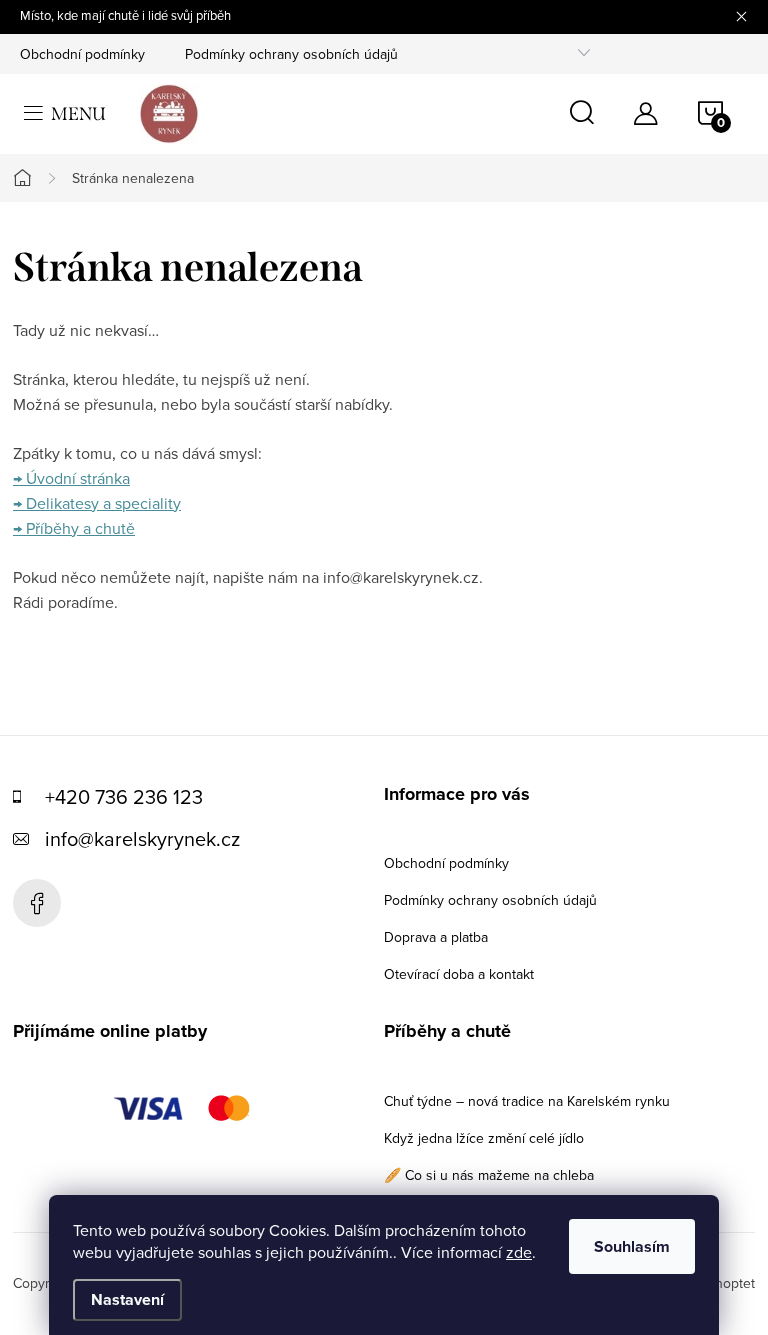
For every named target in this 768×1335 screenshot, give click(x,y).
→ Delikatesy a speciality (97, 503)
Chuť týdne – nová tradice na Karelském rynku (527, 1101)
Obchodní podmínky (82, 54)
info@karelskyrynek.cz (142, 838)
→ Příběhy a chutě (74, 528)
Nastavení (127, 1299)
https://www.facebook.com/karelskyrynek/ (37, 903)
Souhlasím (632, 1246)
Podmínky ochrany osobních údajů (291, 54)
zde (519, 1252)
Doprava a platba (436, 937)
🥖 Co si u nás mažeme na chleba (489, 1175)
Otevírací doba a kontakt (459, 974)
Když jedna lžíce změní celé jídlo (484, 1138)
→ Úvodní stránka (71, 478)
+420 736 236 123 (124, 796)
